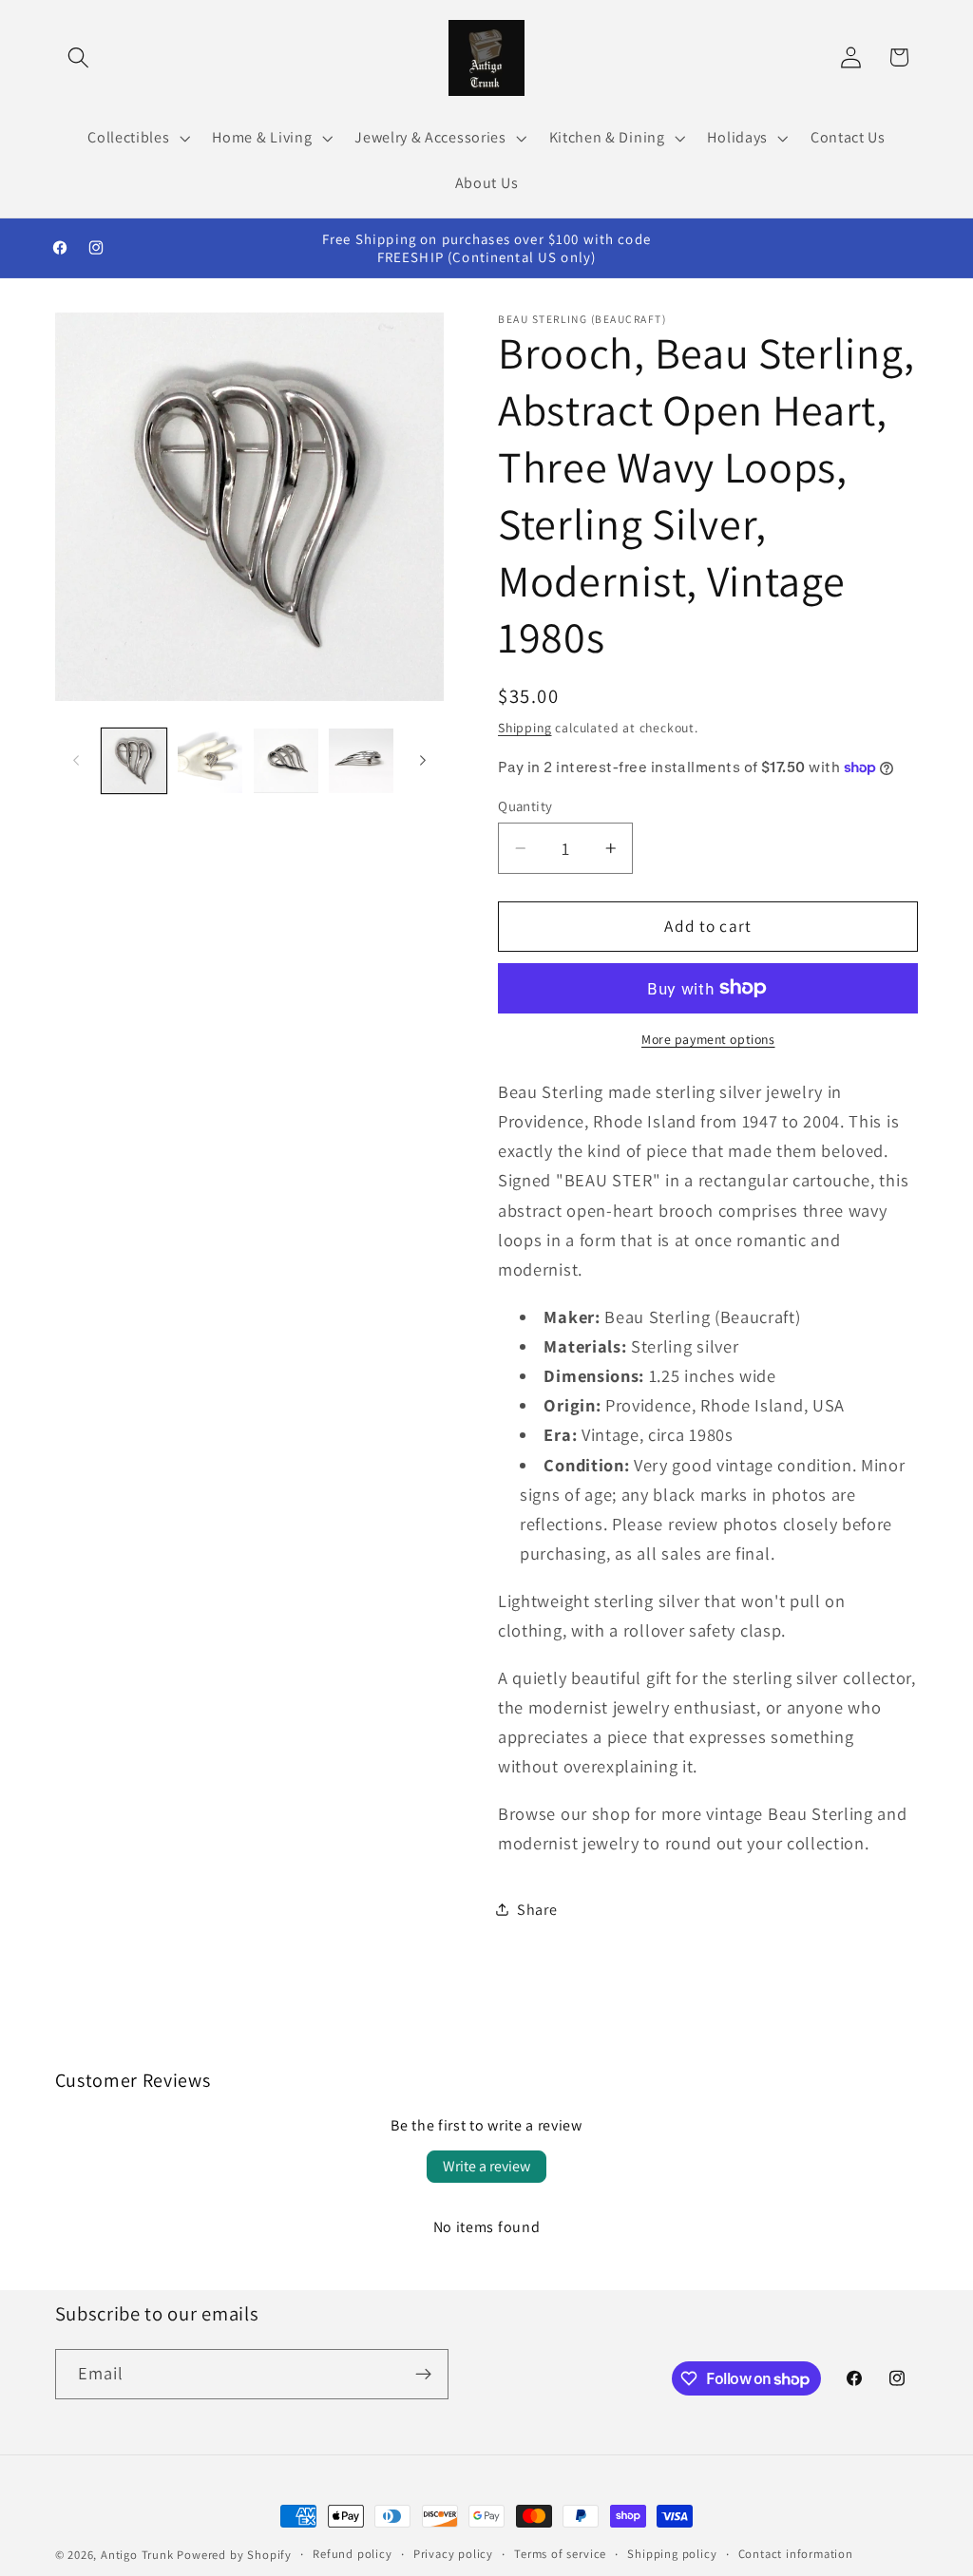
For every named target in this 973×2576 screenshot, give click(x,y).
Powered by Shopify (234, 2555)
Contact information (796, 2554)
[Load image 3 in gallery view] (286, 761)
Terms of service (560, 2554)
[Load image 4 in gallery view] (361, 761)
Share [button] (537, 1910)
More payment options (708, 1039)
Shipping (525, 728)
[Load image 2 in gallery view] (210, 761)
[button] (79, 57)
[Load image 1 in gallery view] (134, 761)
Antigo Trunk (137, 2555)
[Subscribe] (423, 2375)
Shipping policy (672, 2554)
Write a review (486, 2166)
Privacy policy (453, 2554)
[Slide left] (76, 761)
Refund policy (352, 2554)
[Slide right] (423, 761)
